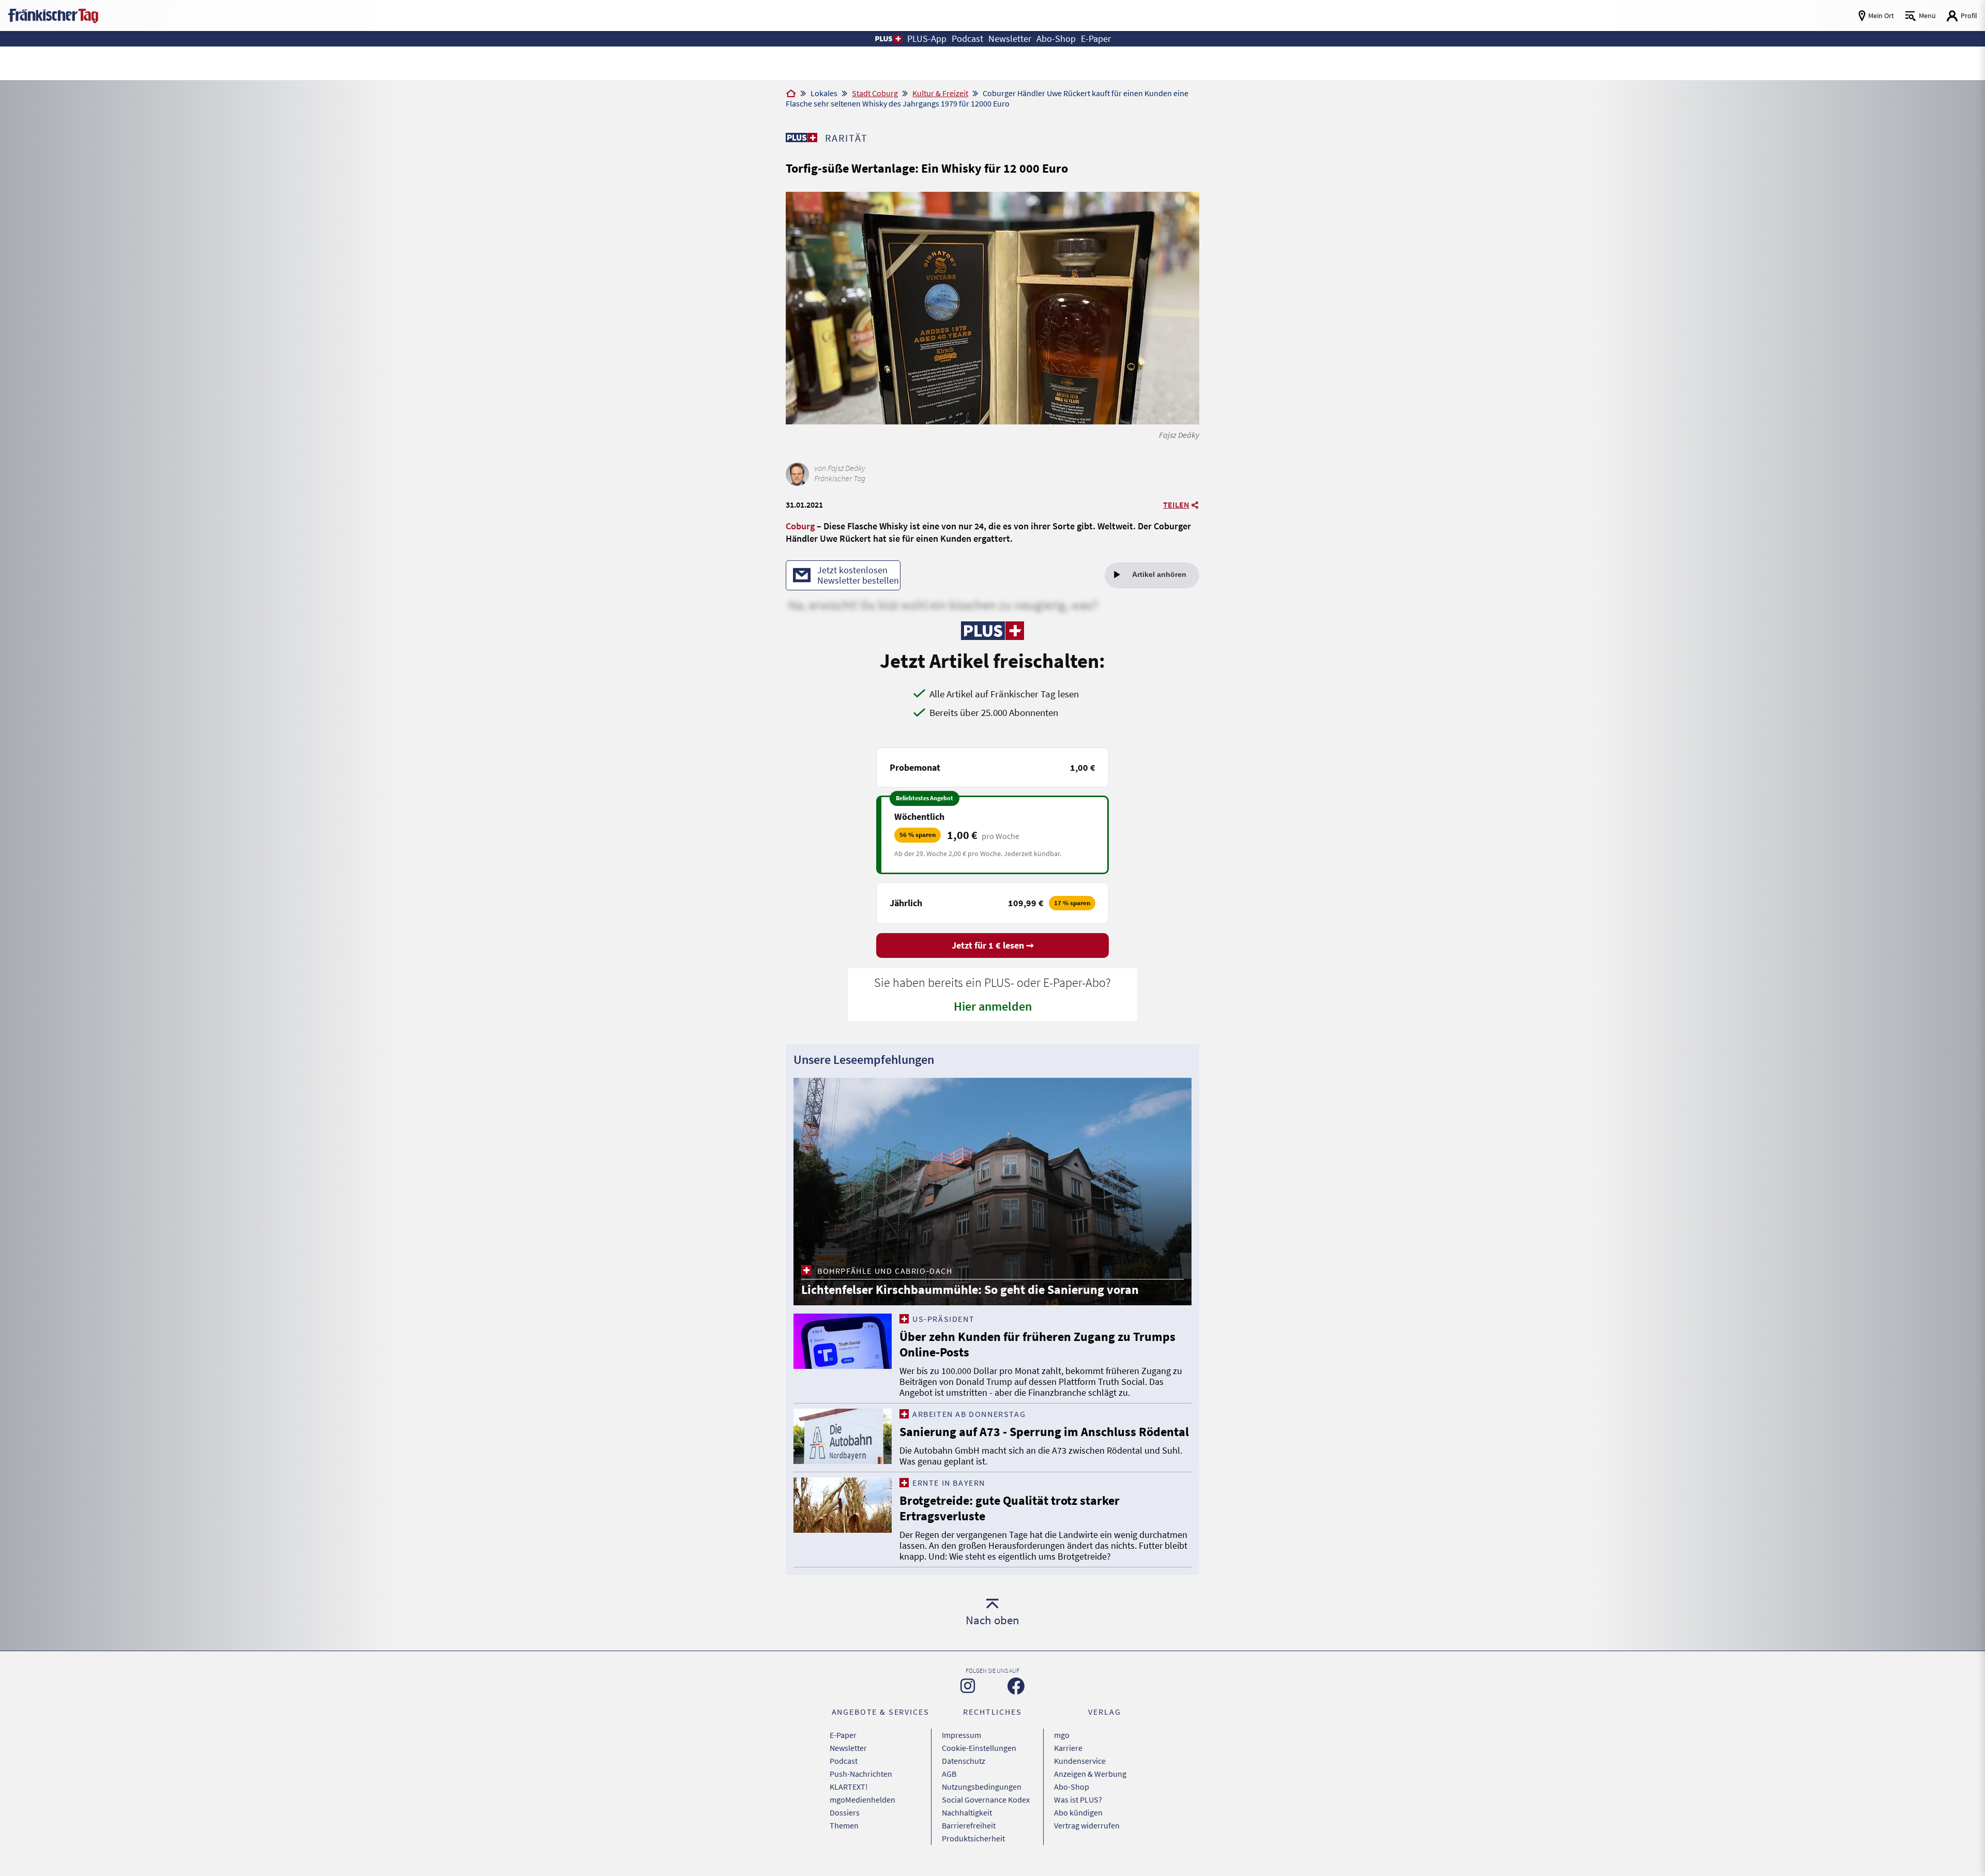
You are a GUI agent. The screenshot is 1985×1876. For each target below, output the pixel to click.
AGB (949, 1774)
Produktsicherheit (973, 1838)
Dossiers (845, 1812)
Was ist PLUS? (1078, 1799)
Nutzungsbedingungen (982, 1787)
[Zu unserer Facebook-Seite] (1016, 1686)
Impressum (961, 1735)
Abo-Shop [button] (1056, 39)
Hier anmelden (993, 1006)
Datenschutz (964, 1761)
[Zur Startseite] (791, 94)
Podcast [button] (967, 39)
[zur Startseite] (53, 15)
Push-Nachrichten (861, 1774)
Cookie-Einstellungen (979, 1748)
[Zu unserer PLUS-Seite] (801, 138)
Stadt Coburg (875, 93)
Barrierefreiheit (969, 1825)
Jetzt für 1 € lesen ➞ (993, 945)
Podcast (844, 1761)
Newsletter (848, 1748)
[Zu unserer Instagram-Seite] (968, 1686)
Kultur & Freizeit (940, 93)
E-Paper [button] (1096, 39)
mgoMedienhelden (862, 1799)
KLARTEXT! (849, 1787)
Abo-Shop (1072, 1787)
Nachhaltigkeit (967, 1812)
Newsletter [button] (1010, 39)
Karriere (1068, 1748)
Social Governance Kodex (986, 1799)
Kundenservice (1080, 1761)
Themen (844, 1825)
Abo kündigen (1078, 1812)
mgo (1062, 1735)
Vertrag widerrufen (1087, 1825)
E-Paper (843, 1735)
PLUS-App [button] (927, 39)
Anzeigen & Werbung (1090, 1774)
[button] (888, 39)
